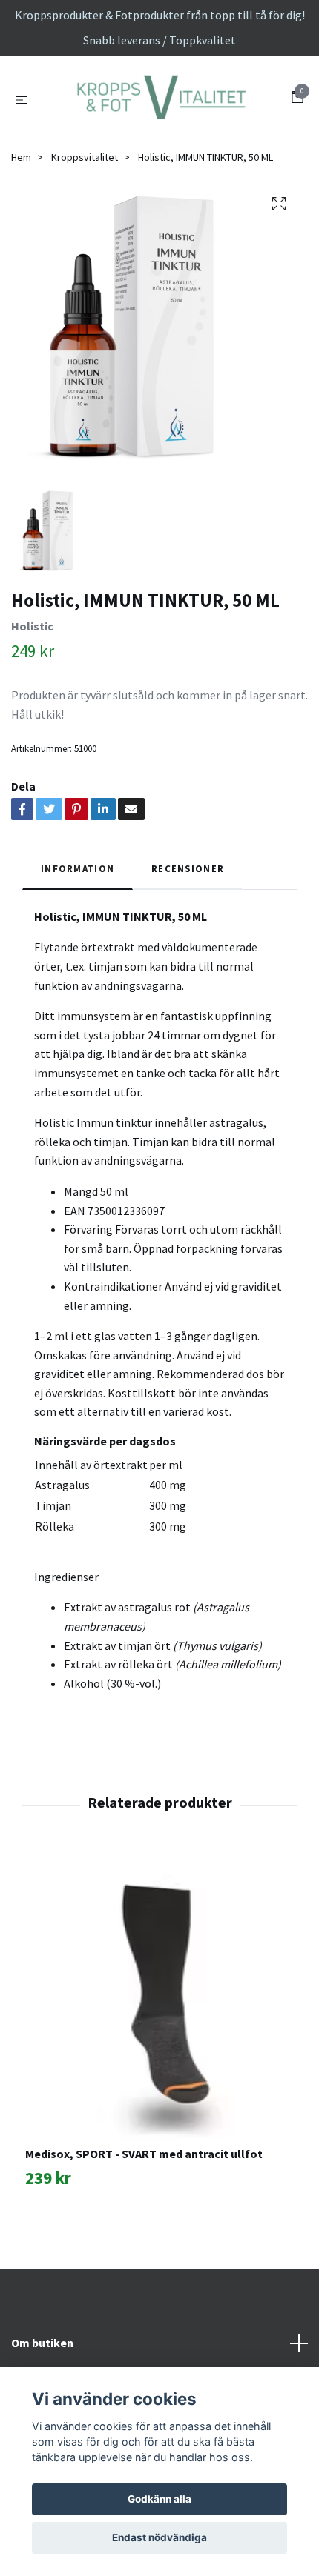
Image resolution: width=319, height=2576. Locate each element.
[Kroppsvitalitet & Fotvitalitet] (159, 141)
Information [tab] (78, 951)
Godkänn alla (159, 2499)
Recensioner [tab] (188, 951)
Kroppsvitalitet (85, 239)
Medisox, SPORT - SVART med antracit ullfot (144, 2236)
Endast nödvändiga (159, 2537)
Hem (21, 239)
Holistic (32, 708)
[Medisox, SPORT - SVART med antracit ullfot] (159, 2080)
